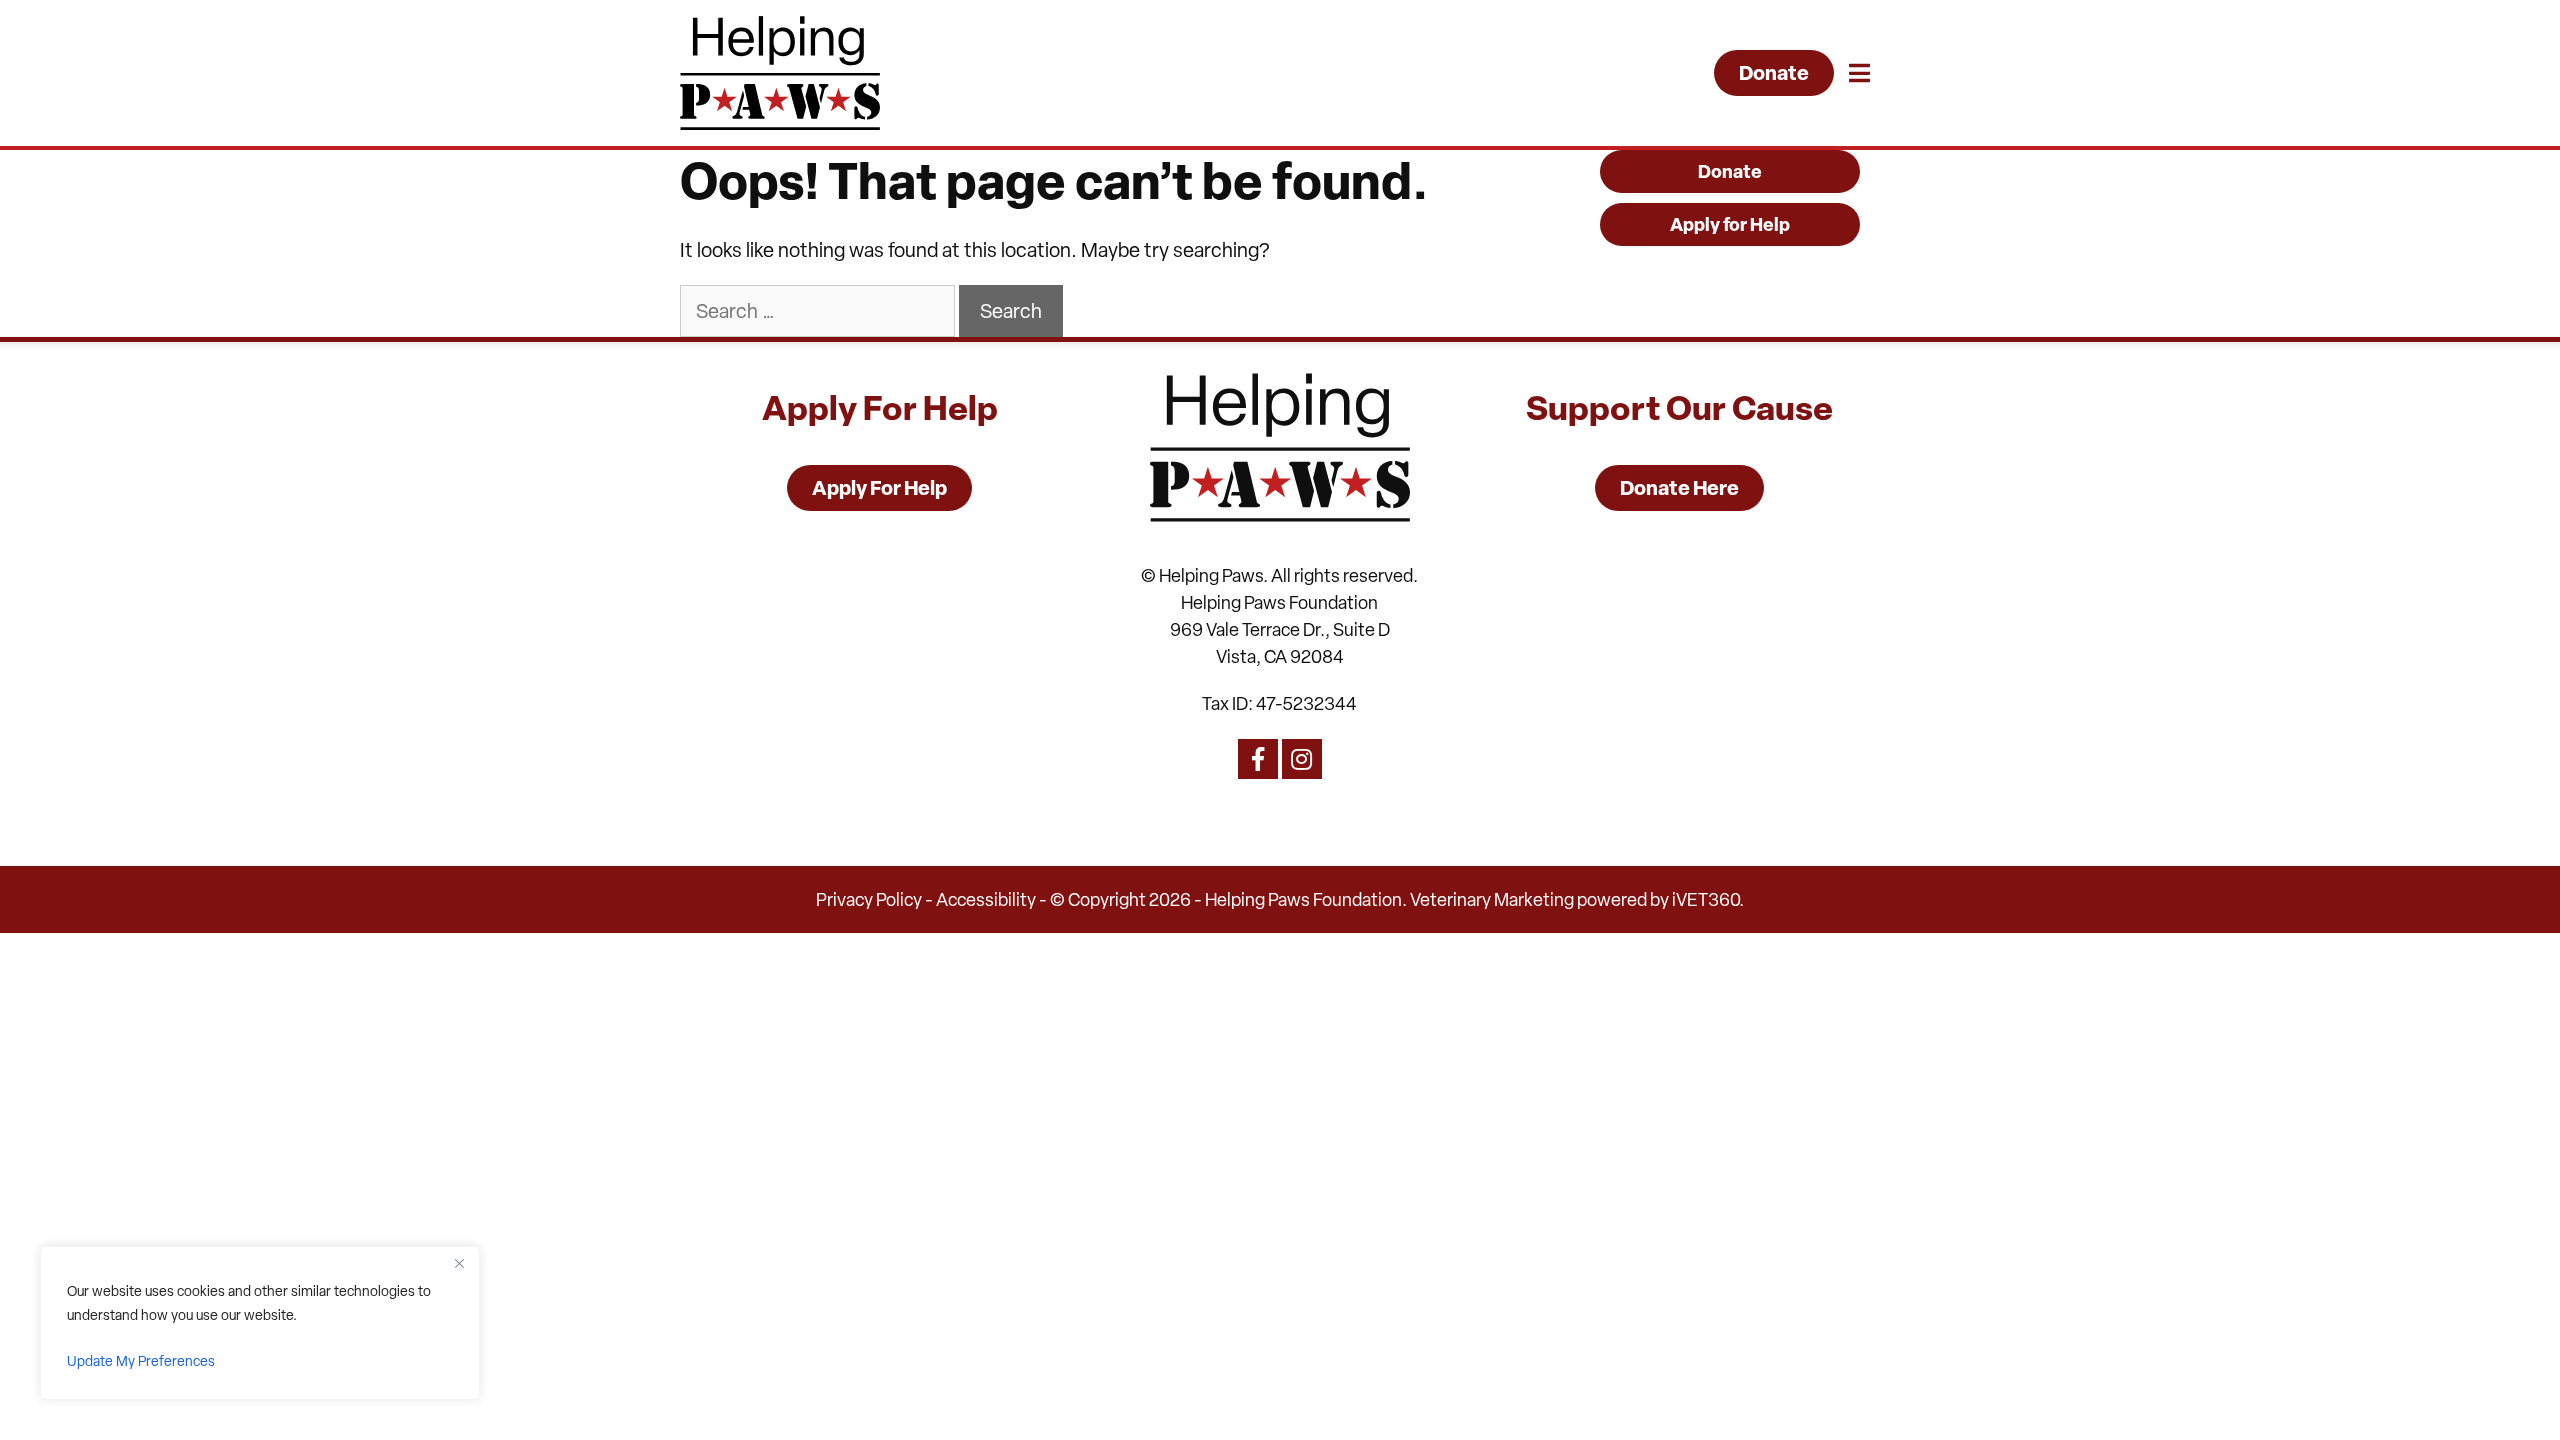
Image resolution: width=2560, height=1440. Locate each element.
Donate (1774, 72)
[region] (260, 1323)
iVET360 (1705, 899)
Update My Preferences (141, 1361)
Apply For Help (879, 487)
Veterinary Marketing (1492, 899)
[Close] (459, 1263)
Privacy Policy (869, 899)
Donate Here (1679, 487)
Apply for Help (1730, 224)
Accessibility (986, 899)
